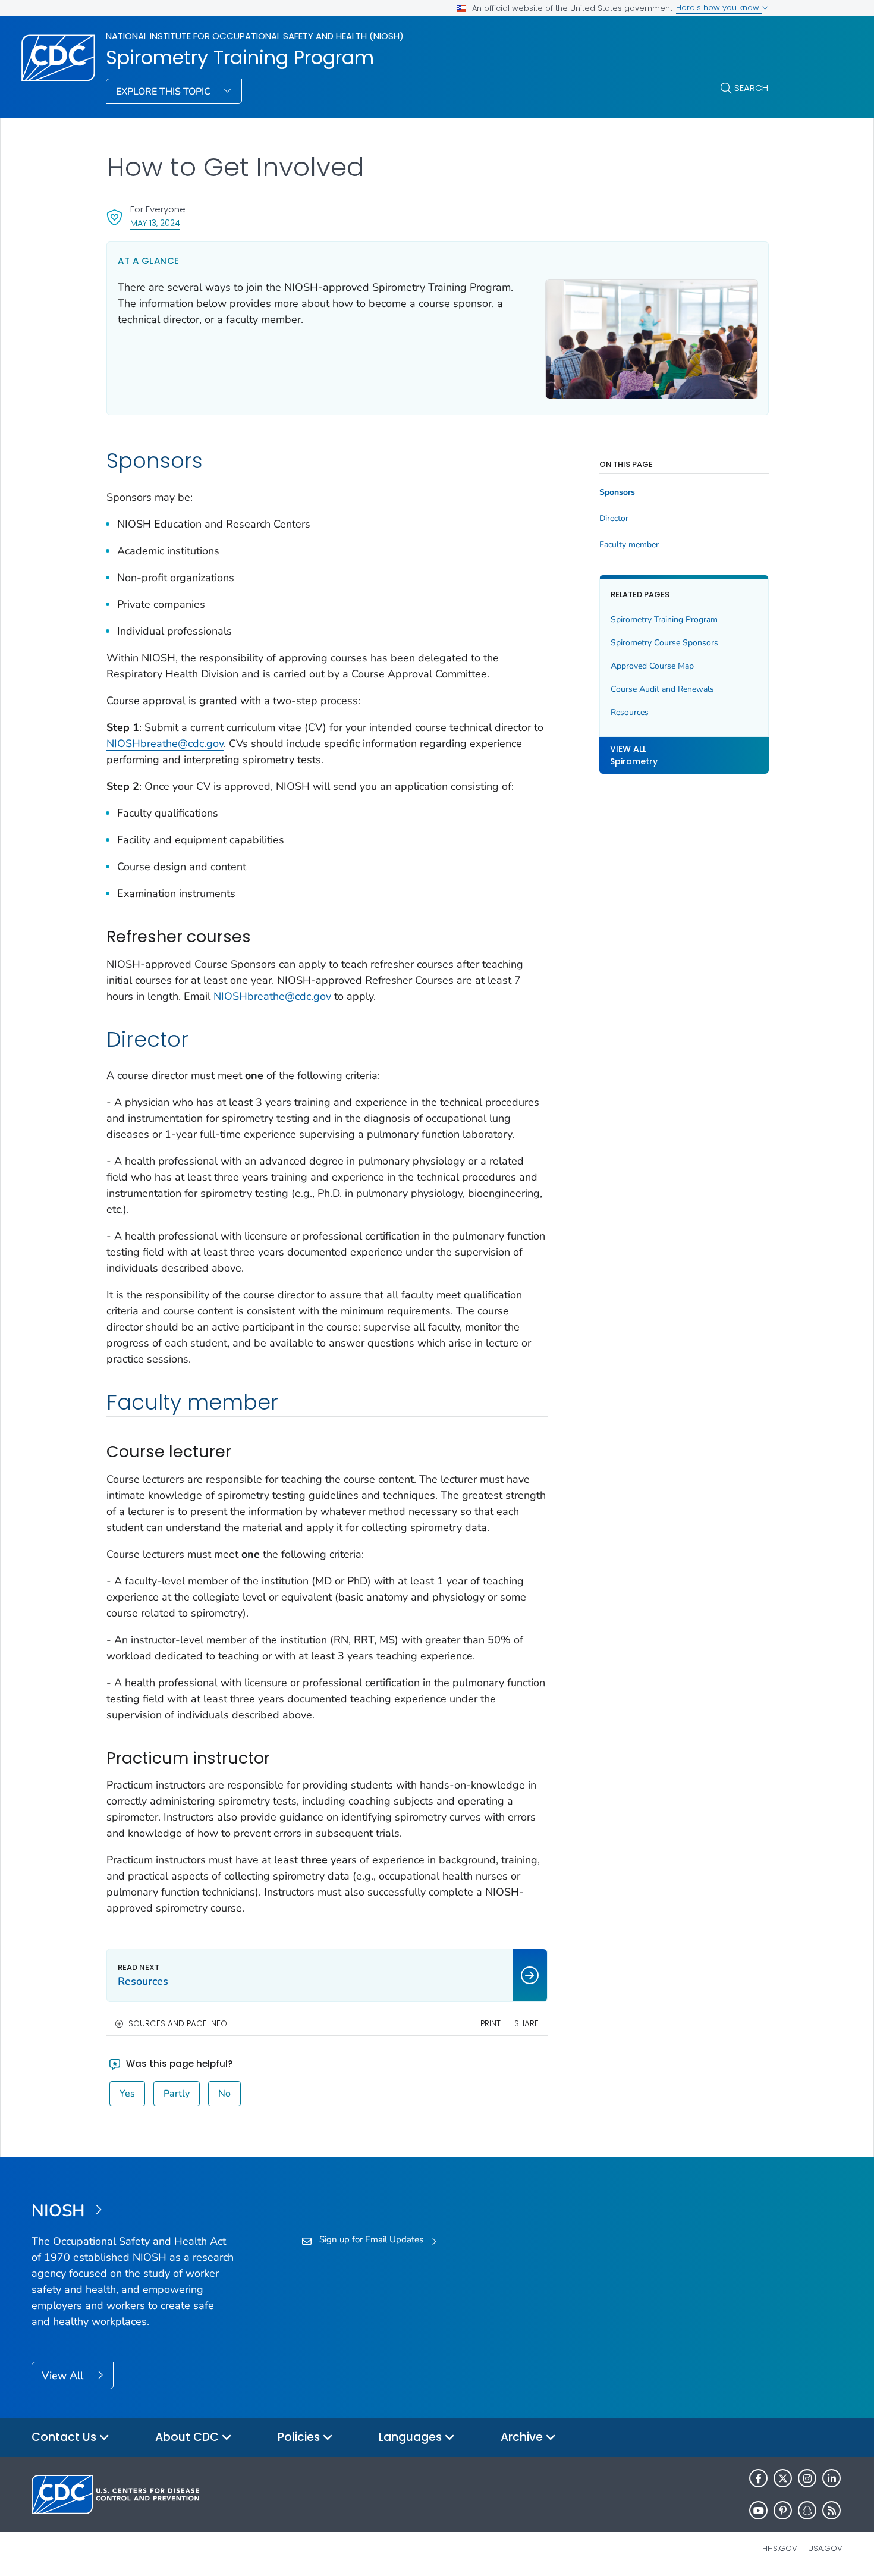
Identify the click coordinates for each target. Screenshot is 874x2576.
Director (614, 519)
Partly (177, 2094)
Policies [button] (300, 2437)
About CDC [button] (188, 2437)
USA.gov (825, 2548)
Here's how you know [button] (719, 7)
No (224, 2094)
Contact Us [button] (65, 2437)
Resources (630, 712)
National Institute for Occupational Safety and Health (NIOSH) (255, 36)
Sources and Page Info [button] (178, 2024)
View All (64, 2376)
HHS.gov (780, 2548)
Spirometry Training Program (240, 58)
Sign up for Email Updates (371, 2239)
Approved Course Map (652, 666)
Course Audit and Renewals (662, 689)
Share (526, 2024)
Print (491, 2024)
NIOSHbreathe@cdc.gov (165, 743)
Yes (127, 2094)
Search (751, 88)
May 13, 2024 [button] (155, 223)
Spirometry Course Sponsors (664, 643)
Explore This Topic (164, 92)
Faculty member (629, 545)
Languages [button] (412, 2437)
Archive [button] (523, 2437)
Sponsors (617, 492)
